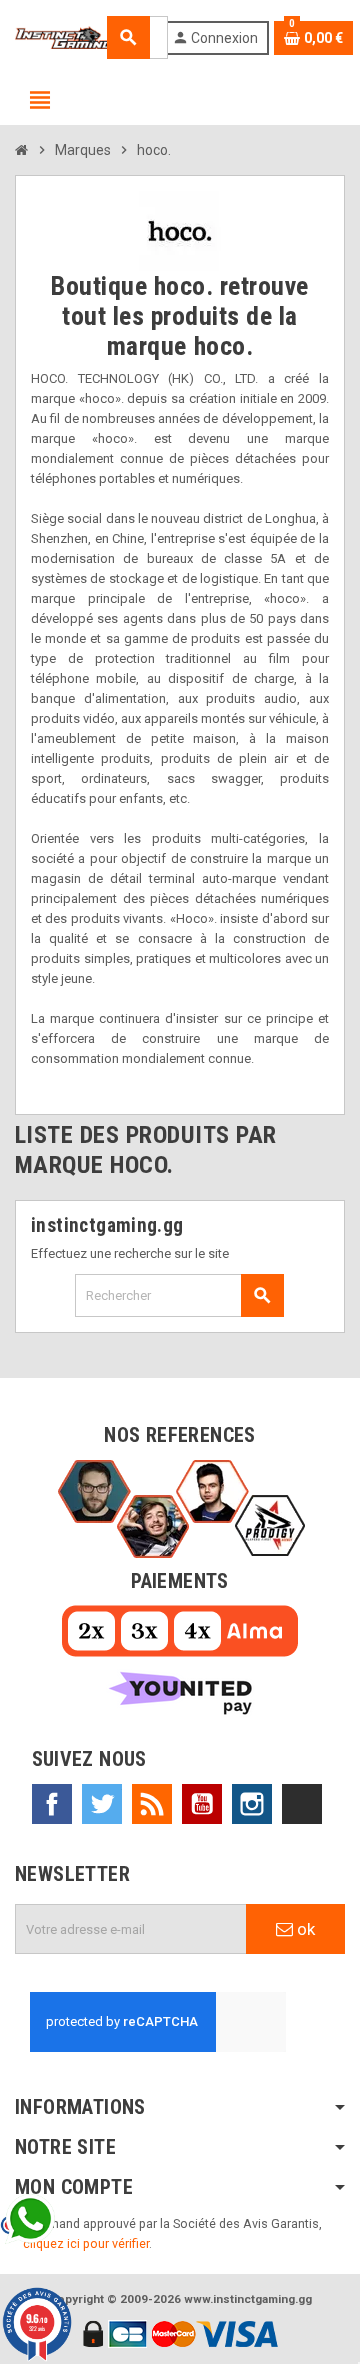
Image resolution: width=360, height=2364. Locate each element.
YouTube (202, 1804)
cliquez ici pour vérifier (86, 2243)
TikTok (302, 1804)
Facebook (52, 1804)
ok (304, 1929)
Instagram (252, 1804)
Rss (152, 1804)
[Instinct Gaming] (64, 36)
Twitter (102, 1804)
